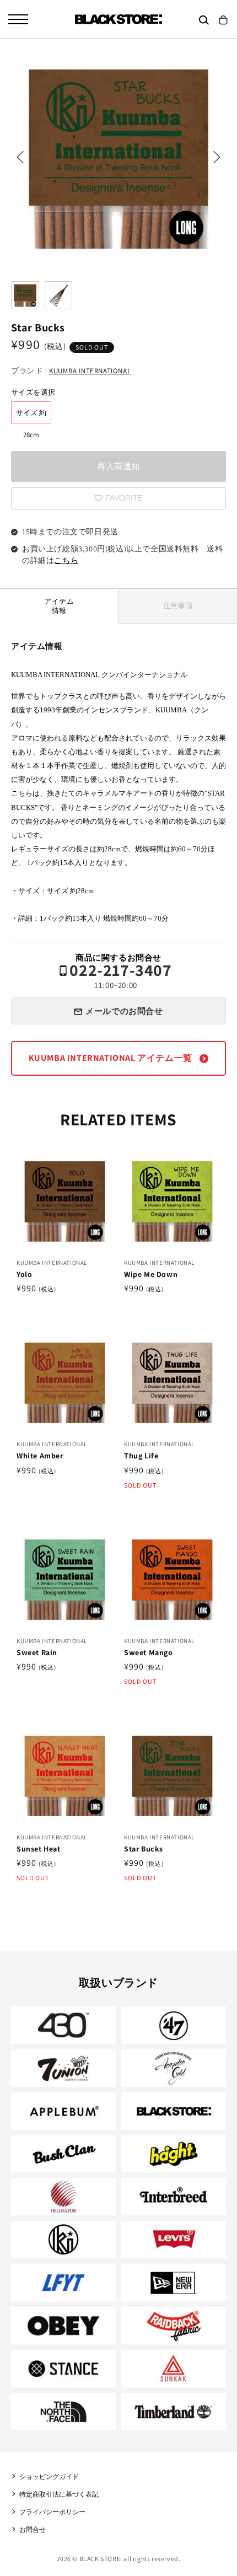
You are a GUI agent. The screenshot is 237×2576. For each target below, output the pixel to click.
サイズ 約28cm (31, 416)
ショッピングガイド (49, 2476)
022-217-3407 (120, 976)
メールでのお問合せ (124, 1011)
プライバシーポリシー (52, 2512)
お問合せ (33, 2529)
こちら (66, 560)
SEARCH (204, 20)
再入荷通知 (118, 466)
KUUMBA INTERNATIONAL (90, 371)
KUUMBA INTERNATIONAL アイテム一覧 (112, 1058)
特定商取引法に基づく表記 (59, 2494)
